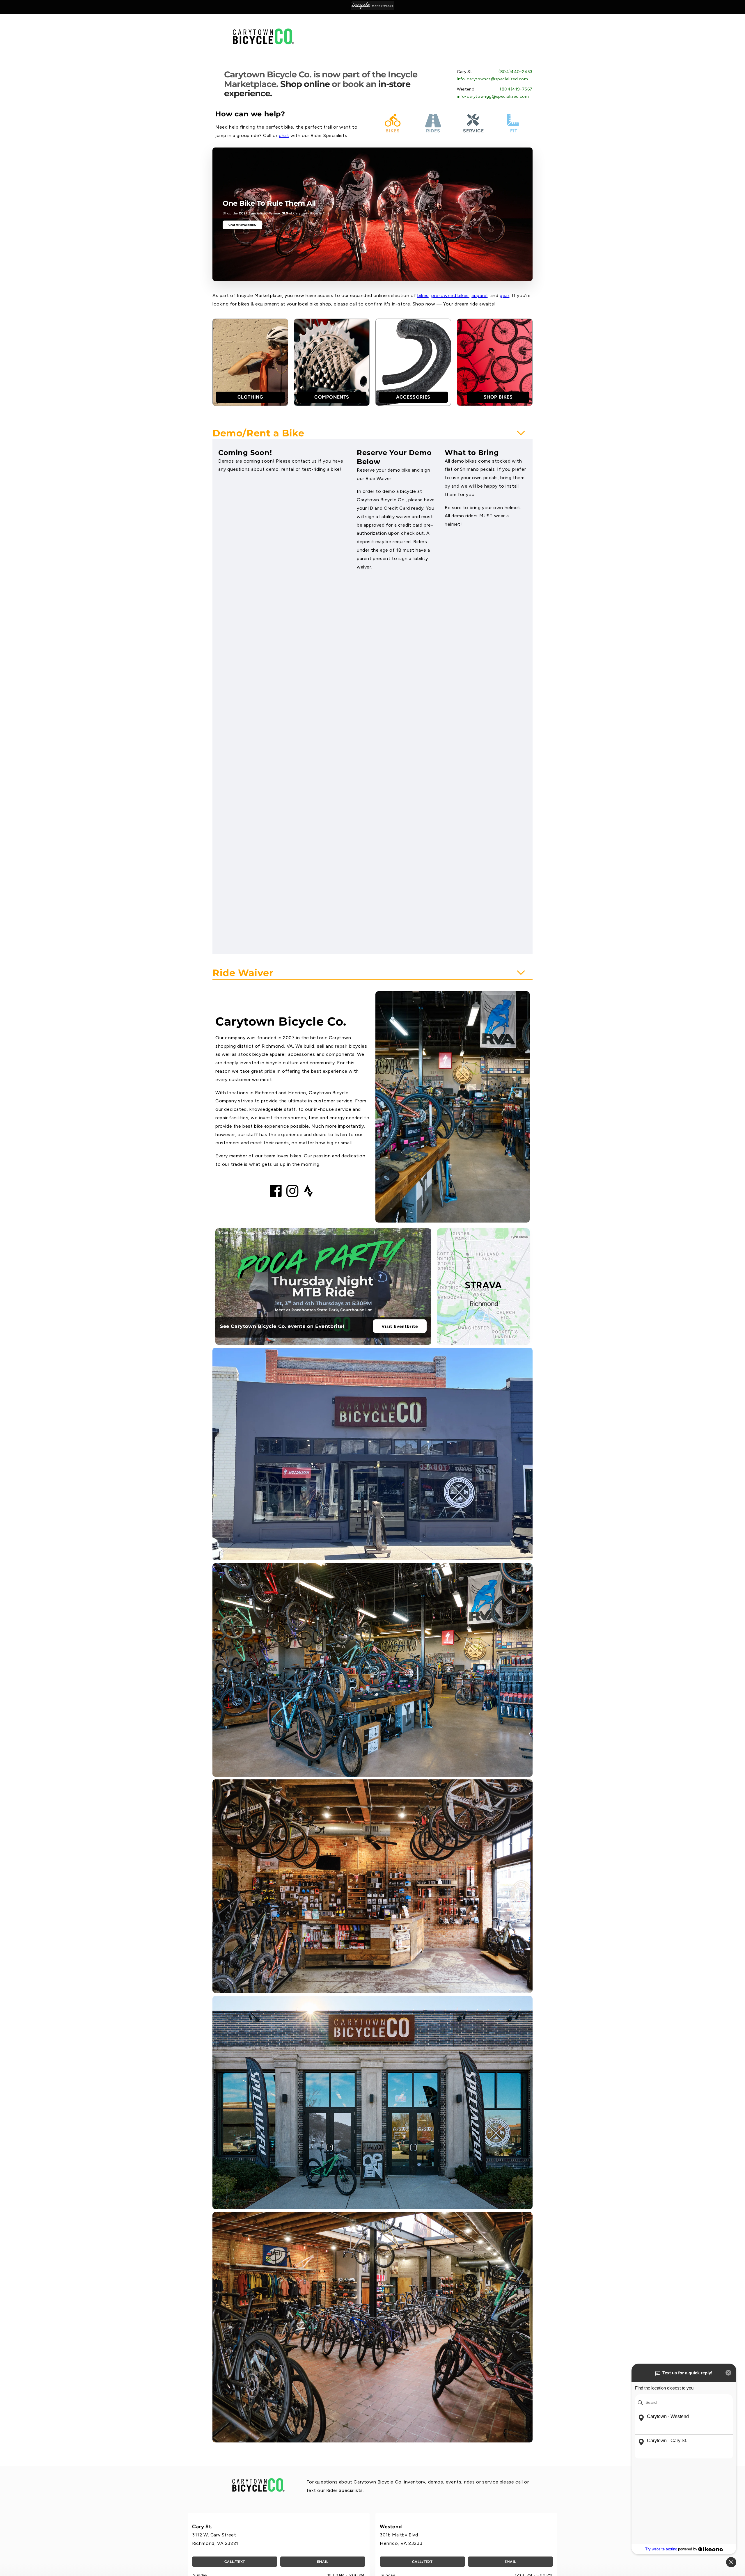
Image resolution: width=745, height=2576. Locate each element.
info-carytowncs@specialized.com (493, 79)
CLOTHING (250, 397)
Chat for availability (243, 225)
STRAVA (483, 1285)
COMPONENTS (332, 397)
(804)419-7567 (516, 89)
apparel (479, 295)
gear (504, 295)
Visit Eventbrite (400, 1326)
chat (284, 135)
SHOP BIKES (498, 397)
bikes (423, 295)
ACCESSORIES (413, 397)
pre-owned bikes (450, 295)
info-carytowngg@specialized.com (493, 96)
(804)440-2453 (516, 72)
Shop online (305, 84)
